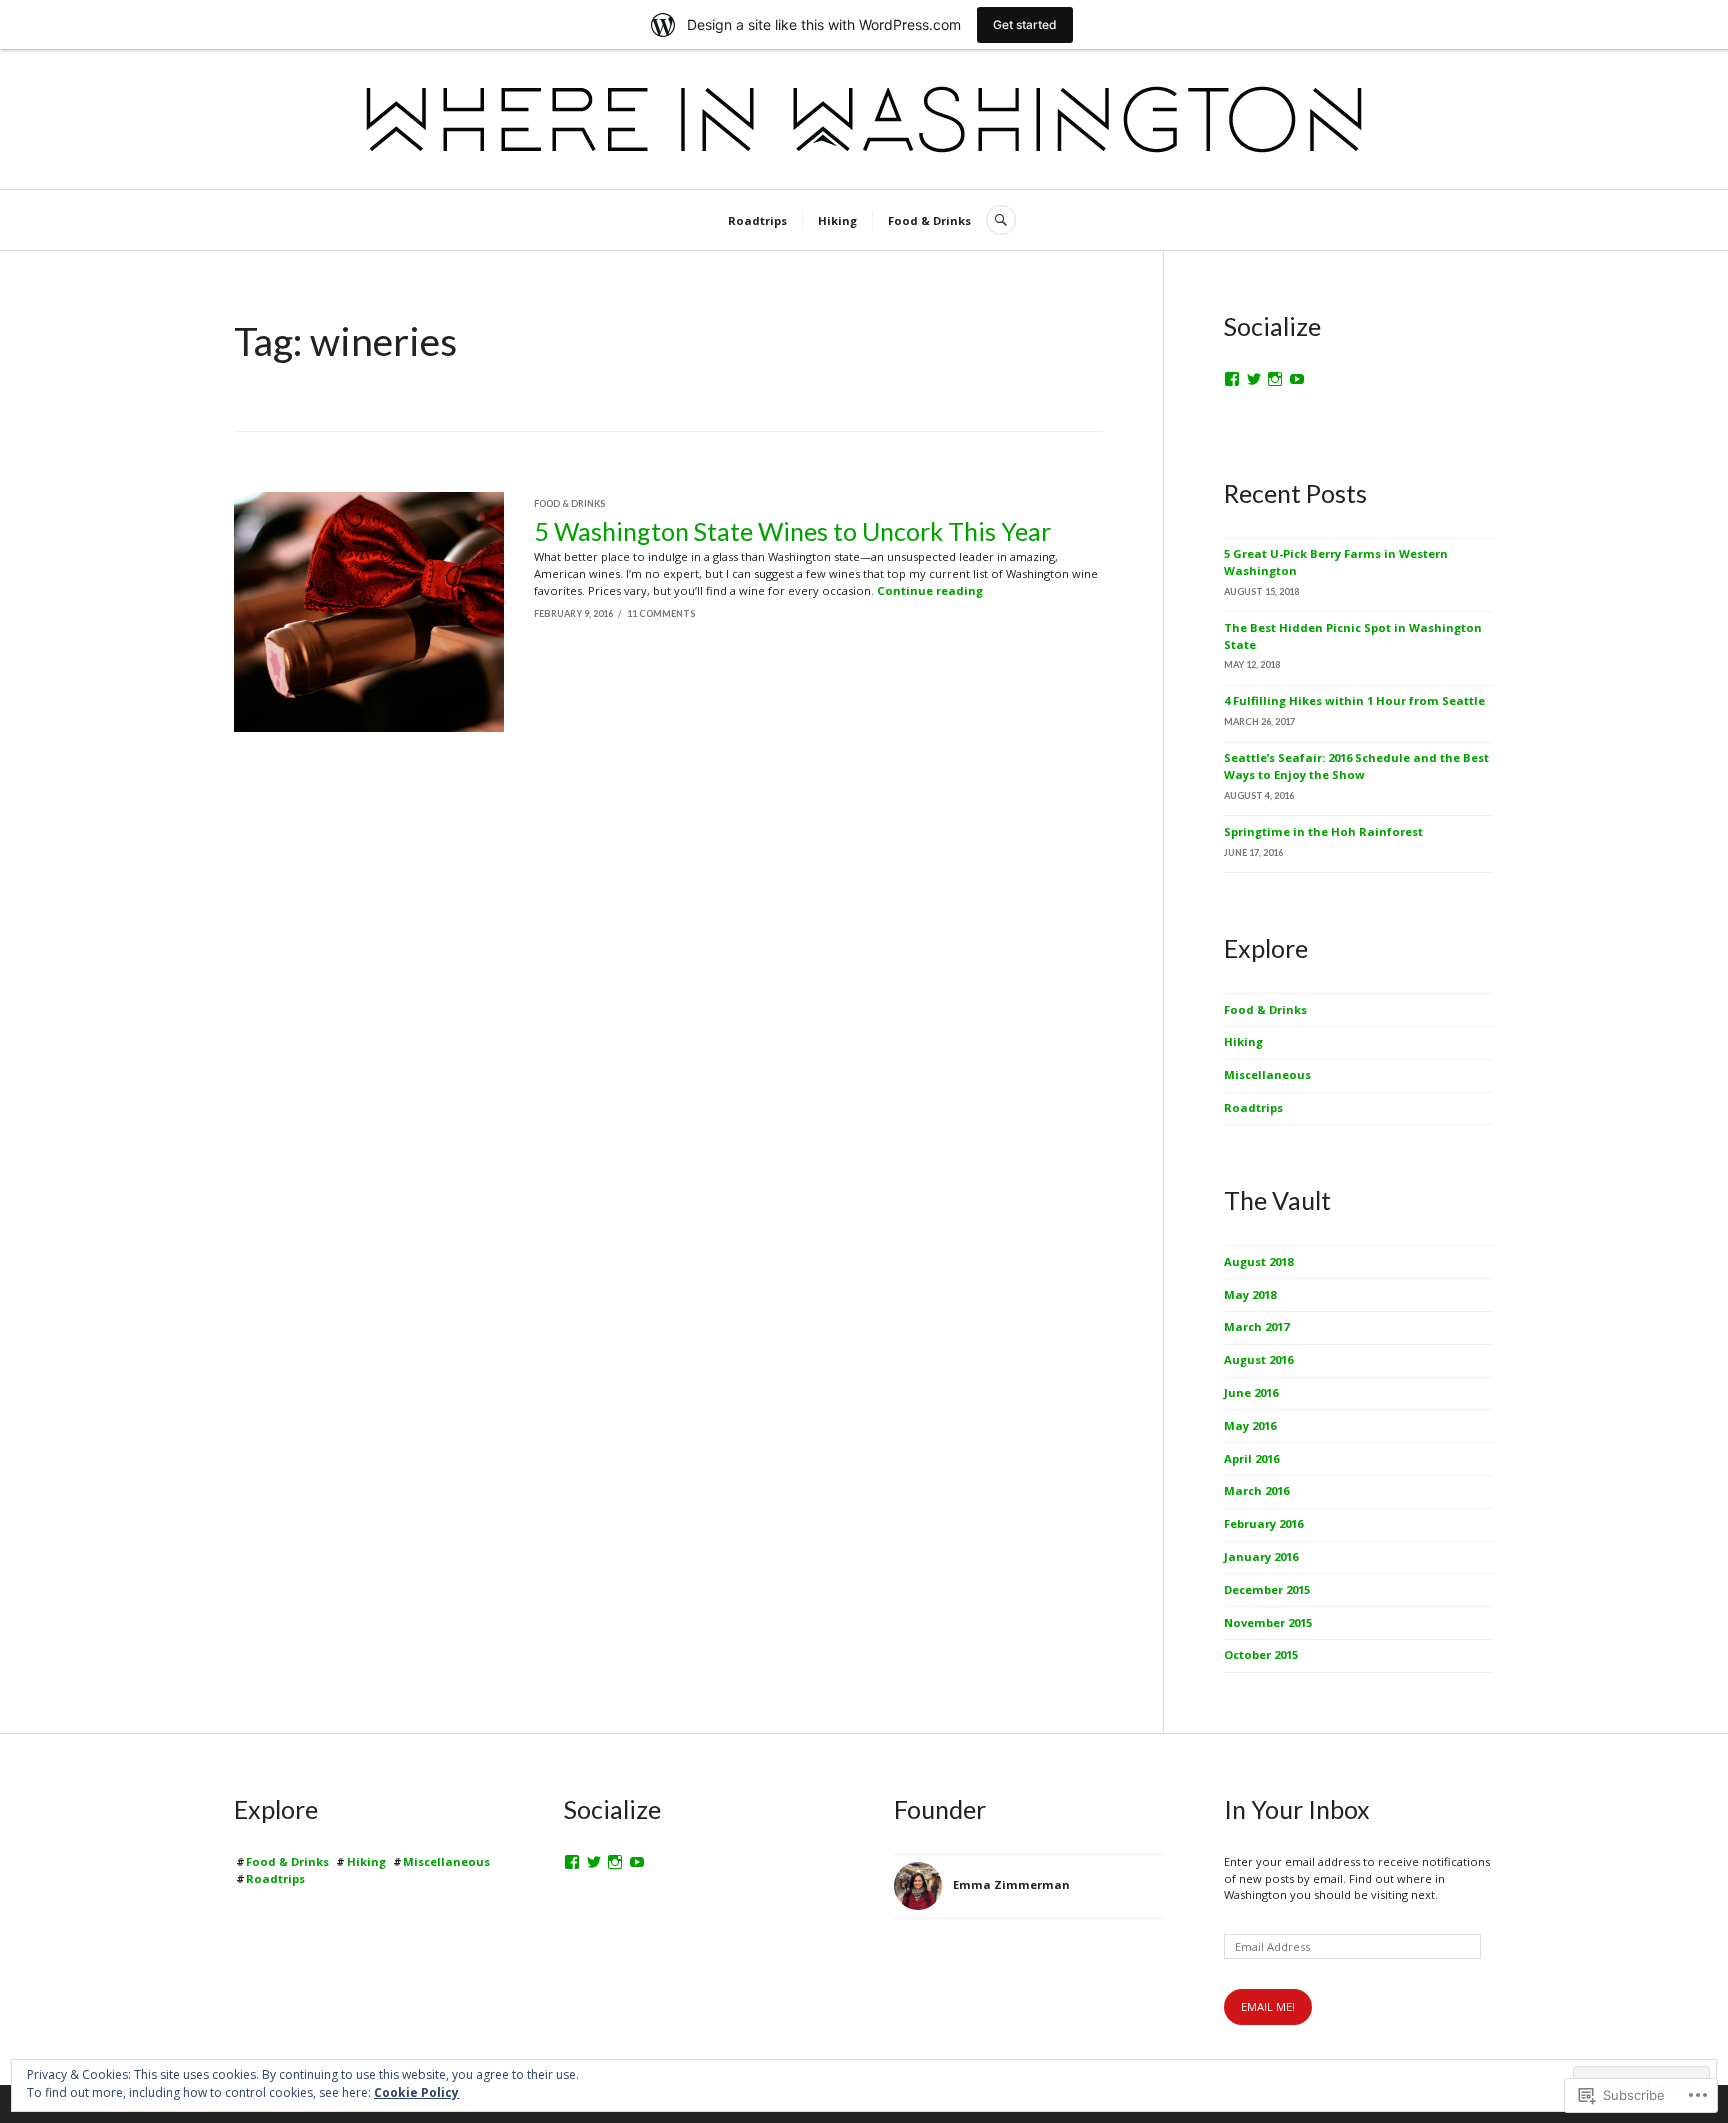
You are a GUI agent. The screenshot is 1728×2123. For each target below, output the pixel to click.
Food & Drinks (929, 220)
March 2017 (1256, 1326)
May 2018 (1250, 1294)
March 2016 (1256, 1490)
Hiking (837, 220)
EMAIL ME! (1268, 2006)
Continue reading (930, 590)
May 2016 (1250, 1425)
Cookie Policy (416, 2092)
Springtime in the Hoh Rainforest (1323, 831)
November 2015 (1268, 1622)
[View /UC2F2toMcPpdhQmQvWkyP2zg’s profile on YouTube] (1297, 379)
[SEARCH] (1001, 220)
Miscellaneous (1267, 1074)
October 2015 (1261, 1654)
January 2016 (1261, 1556)
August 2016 (1258, 1359)
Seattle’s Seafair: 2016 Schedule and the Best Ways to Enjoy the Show (1356, 766)
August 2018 (1258, 1261)
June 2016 (1251, 1392)
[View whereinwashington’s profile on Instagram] (1275, 379)
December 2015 (1267, 1589)
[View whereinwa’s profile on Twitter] (1254, 379)
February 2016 (1263, 1523)
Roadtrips (757, 220)
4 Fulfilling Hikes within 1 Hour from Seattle (1354, 700)
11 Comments (661, 613)
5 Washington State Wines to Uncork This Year (792, 531)
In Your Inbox (1297, 1809)
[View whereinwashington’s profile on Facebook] (1232, 379)
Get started (1025, 24)
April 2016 (1251, 1458)
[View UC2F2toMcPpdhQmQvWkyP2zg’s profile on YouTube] (637, 1862)
